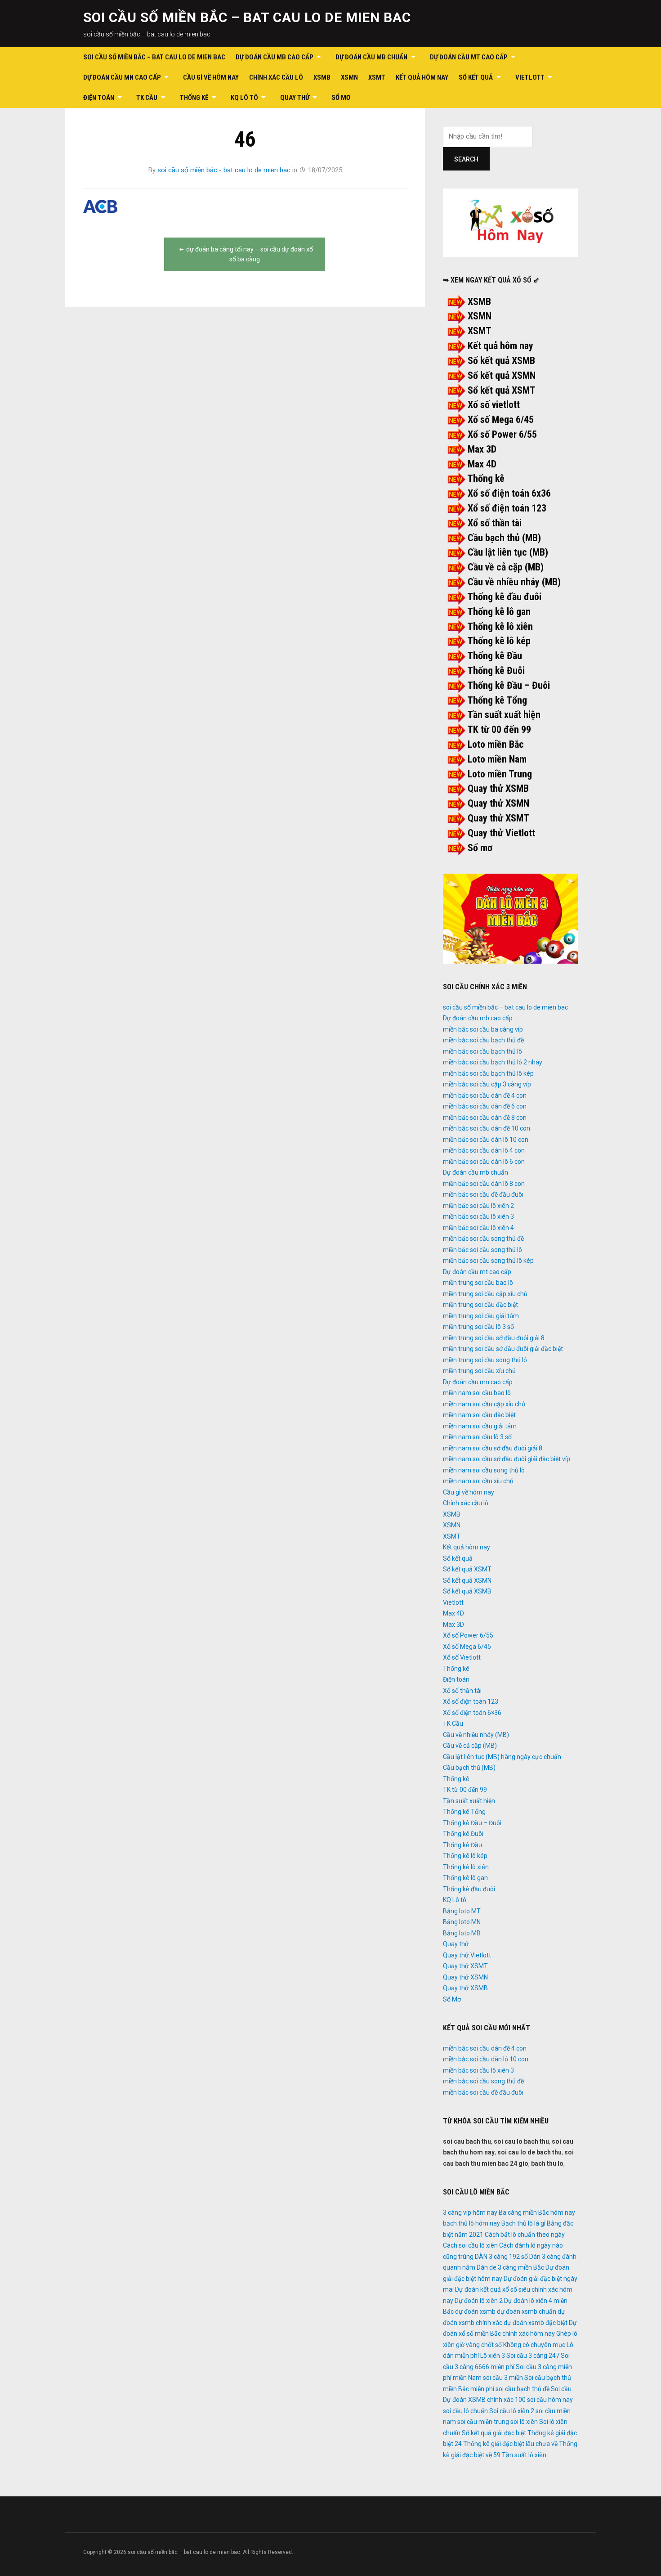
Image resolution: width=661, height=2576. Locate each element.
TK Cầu (147, 98)
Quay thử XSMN (498, 803)
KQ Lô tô (244, 98)
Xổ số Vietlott (462, 1657)
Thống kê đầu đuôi (504, 597)
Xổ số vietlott (494, 405)
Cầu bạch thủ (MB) (504, 538)
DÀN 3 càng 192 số (501, 2257)
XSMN (349, 77)
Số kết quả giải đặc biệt (494, 2433)
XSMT (377, 77)
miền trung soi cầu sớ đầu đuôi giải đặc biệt (503, 1349)
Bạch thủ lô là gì (523, 2223)
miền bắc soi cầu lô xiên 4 (478, 1228)
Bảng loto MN (462, 1922)
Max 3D (482, 449)
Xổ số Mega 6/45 (501, 420)
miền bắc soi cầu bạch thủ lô (482, 1051)
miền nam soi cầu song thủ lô (484, 1470)
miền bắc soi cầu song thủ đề (483, 1239)
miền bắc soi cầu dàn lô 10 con (486, 1140)
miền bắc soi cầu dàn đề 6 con (485, 1106)
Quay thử (295, 98)
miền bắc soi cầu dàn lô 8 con (484, 1184)
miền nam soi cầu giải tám (480, 1426)
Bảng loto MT (462, 1911)
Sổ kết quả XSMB (501, 361)
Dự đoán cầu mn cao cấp (122, 77)
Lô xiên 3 (493, 2356)
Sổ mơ (480, 848)
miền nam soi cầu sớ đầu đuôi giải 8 (493, 1448)
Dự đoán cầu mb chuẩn (371, 57)
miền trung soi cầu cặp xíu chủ (485, 1294)
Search (466, 159)
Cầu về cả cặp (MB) (506, 567)
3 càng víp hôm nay (470, 2212)
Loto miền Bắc (496, 744)
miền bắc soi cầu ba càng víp (483, 1029)
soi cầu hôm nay (550, 2400)
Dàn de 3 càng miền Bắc (510, 2267)
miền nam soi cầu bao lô (477, 1393)
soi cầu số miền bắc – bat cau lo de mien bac (247, 17)
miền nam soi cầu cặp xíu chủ (484, 1404)
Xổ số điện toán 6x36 (509, 493)
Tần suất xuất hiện (504, 715)
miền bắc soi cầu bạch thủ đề (483, 1040)
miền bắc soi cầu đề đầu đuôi (483, 1194)
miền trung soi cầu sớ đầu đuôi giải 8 (494, 1338)
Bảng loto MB (462, 1933)
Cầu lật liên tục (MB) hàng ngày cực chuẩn (502, 1757)
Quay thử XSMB (498, 788)
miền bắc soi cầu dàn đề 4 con (485, 1095)
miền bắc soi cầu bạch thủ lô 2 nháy (493, 1062)
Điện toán (99, 98)
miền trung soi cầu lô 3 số (478, 1327)
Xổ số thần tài (495, 523)
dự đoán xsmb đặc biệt (536, 2323)
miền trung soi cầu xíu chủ (479, 1371)
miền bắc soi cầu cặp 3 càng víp (487, 1084)
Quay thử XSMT (498, 818)
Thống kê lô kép (499, 641)
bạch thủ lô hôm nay (471, 2223)
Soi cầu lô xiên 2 (512, 2411)
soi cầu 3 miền (503, 2378)
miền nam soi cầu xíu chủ (478, 1481)
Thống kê (194, 98)
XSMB (322, 77)
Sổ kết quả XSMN (502, 375)
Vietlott (530, 77)
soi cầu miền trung (483, 2422)
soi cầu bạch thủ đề (523, 2389)
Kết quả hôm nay (422, 77)
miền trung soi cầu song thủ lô (485, 1360)
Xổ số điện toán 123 (507, 508)
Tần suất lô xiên (524, 2455)
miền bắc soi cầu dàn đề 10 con (487, 1128)
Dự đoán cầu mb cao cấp (275, 57)
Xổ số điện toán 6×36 (472, 1713)
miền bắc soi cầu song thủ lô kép (488, 1261)
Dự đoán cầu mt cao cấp (469, 57)
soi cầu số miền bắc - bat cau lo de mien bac (224, 170)
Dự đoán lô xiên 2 (479, 2301)
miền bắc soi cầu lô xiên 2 (478, 1206)
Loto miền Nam (497, 759)
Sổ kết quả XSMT (502, 390)
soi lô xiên (524, 2422)
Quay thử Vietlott (501, 833)
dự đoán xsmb (475, 2311)
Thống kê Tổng (497, 700)
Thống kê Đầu (495, 656)
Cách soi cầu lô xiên (470, 2245)
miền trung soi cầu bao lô (478, 1283)
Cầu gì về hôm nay (211, 77)
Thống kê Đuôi (496, 671)
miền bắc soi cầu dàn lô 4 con (484, 1150)
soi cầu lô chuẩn (465, 2411)
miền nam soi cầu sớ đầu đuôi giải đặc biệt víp (507, 1459)
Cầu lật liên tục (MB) (508, 552)
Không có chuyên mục (534, 2345)
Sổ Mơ (341, 98)
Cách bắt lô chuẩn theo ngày (525, 2235)
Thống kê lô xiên (500, 626)
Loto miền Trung (500, 774)
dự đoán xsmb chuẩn (527, 2311)
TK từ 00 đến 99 (499, 729)
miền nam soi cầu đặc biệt (479, 1415)
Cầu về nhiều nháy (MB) (514, 582)
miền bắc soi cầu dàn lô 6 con (484, 1162)
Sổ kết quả (476, 77)
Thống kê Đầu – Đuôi (509, 685)
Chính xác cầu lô (276, 77)
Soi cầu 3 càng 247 (533, 2356)
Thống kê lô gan (499, 612)
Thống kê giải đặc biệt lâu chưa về (510, 2444)
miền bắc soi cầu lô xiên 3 (478, 1216)
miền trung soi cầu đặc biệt (480, 1305)
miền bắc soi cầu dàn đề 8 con (485, 1117)
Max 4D (482, 464)
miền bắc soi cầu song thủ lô (482, 1250)
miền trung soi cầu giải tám (481, 1316)
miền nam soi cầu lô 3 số (477, 1437)
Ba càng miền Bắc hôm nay (537, 2212)
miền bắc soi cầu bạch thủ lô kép (488, 1073)
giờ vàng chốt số (479, 2345)
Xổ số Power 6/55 (502, 434)
